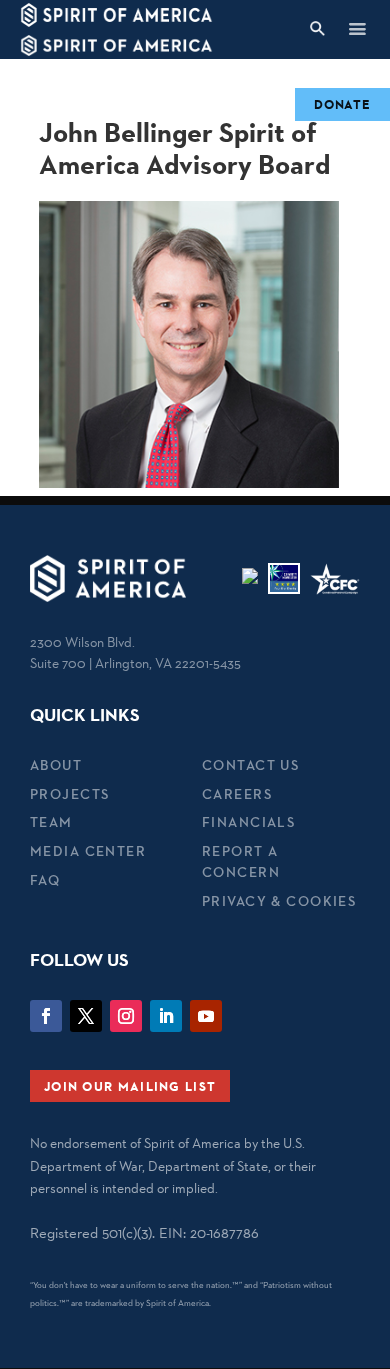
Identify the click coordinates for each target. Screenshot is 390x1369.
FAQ (45, 880)
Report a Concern (241, 861)
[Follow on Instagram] (126, 1016)
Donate (342, 104)
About (56, 765)
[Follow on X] (86, 1016)
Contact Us (250, 765)
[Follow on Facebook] (46, 1016)
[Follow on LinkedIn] (166, 1016)
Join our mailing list (130, 1086)
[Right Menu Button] (357, 28)
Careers (237, 794)
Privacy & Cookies (279, 901)
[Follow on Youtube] (206, 1016)
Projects (69, 794)
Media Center (88, 851)
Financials (248, 822)
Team (51, 822)
